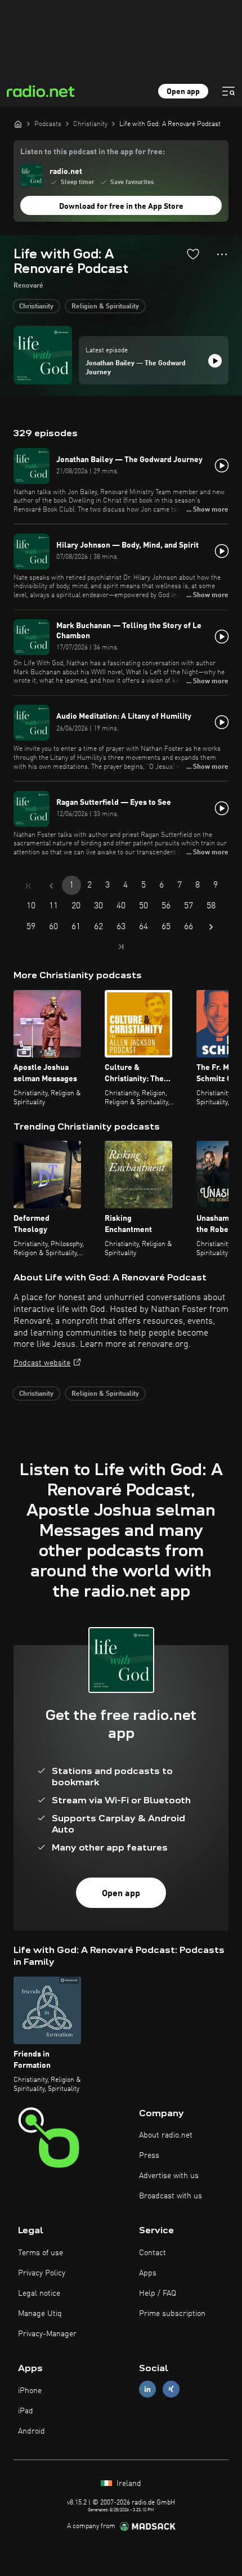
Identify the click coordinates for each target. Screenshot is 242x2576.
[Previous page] (51, 886)
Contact (153, 2253)
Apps (148, 2273)
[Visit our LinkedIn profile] (147, 2389)
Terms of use (41, 2253)
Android (32, 2431)
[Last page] (121, 947)
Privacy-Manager (47, 2334)
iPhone (30, 2391)
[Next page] (211, 927)
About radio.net (166, 2135)
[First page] (29, 886)
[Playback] (215, 361)
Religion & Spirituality (105, 307)
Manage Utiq (40, 2314)
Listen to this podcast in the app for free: (93, 152)
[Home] (18, 124)
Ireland (128, 2484)
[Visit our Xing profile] (171, 2389)
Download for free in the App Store (121, 207)
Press (149, 2156)
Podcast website (42, 1363)
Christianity (36, 307)
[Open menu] (228, 91)
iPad (26, 2411)
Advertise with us (169, 2176)
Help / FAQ (158, 2293)
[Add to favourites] (193, 254)
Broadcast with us (171, 2196)
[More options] (222, 254)
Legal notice (39, 2293)
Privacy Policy (42, 2273)
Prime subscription (172, 2314)
